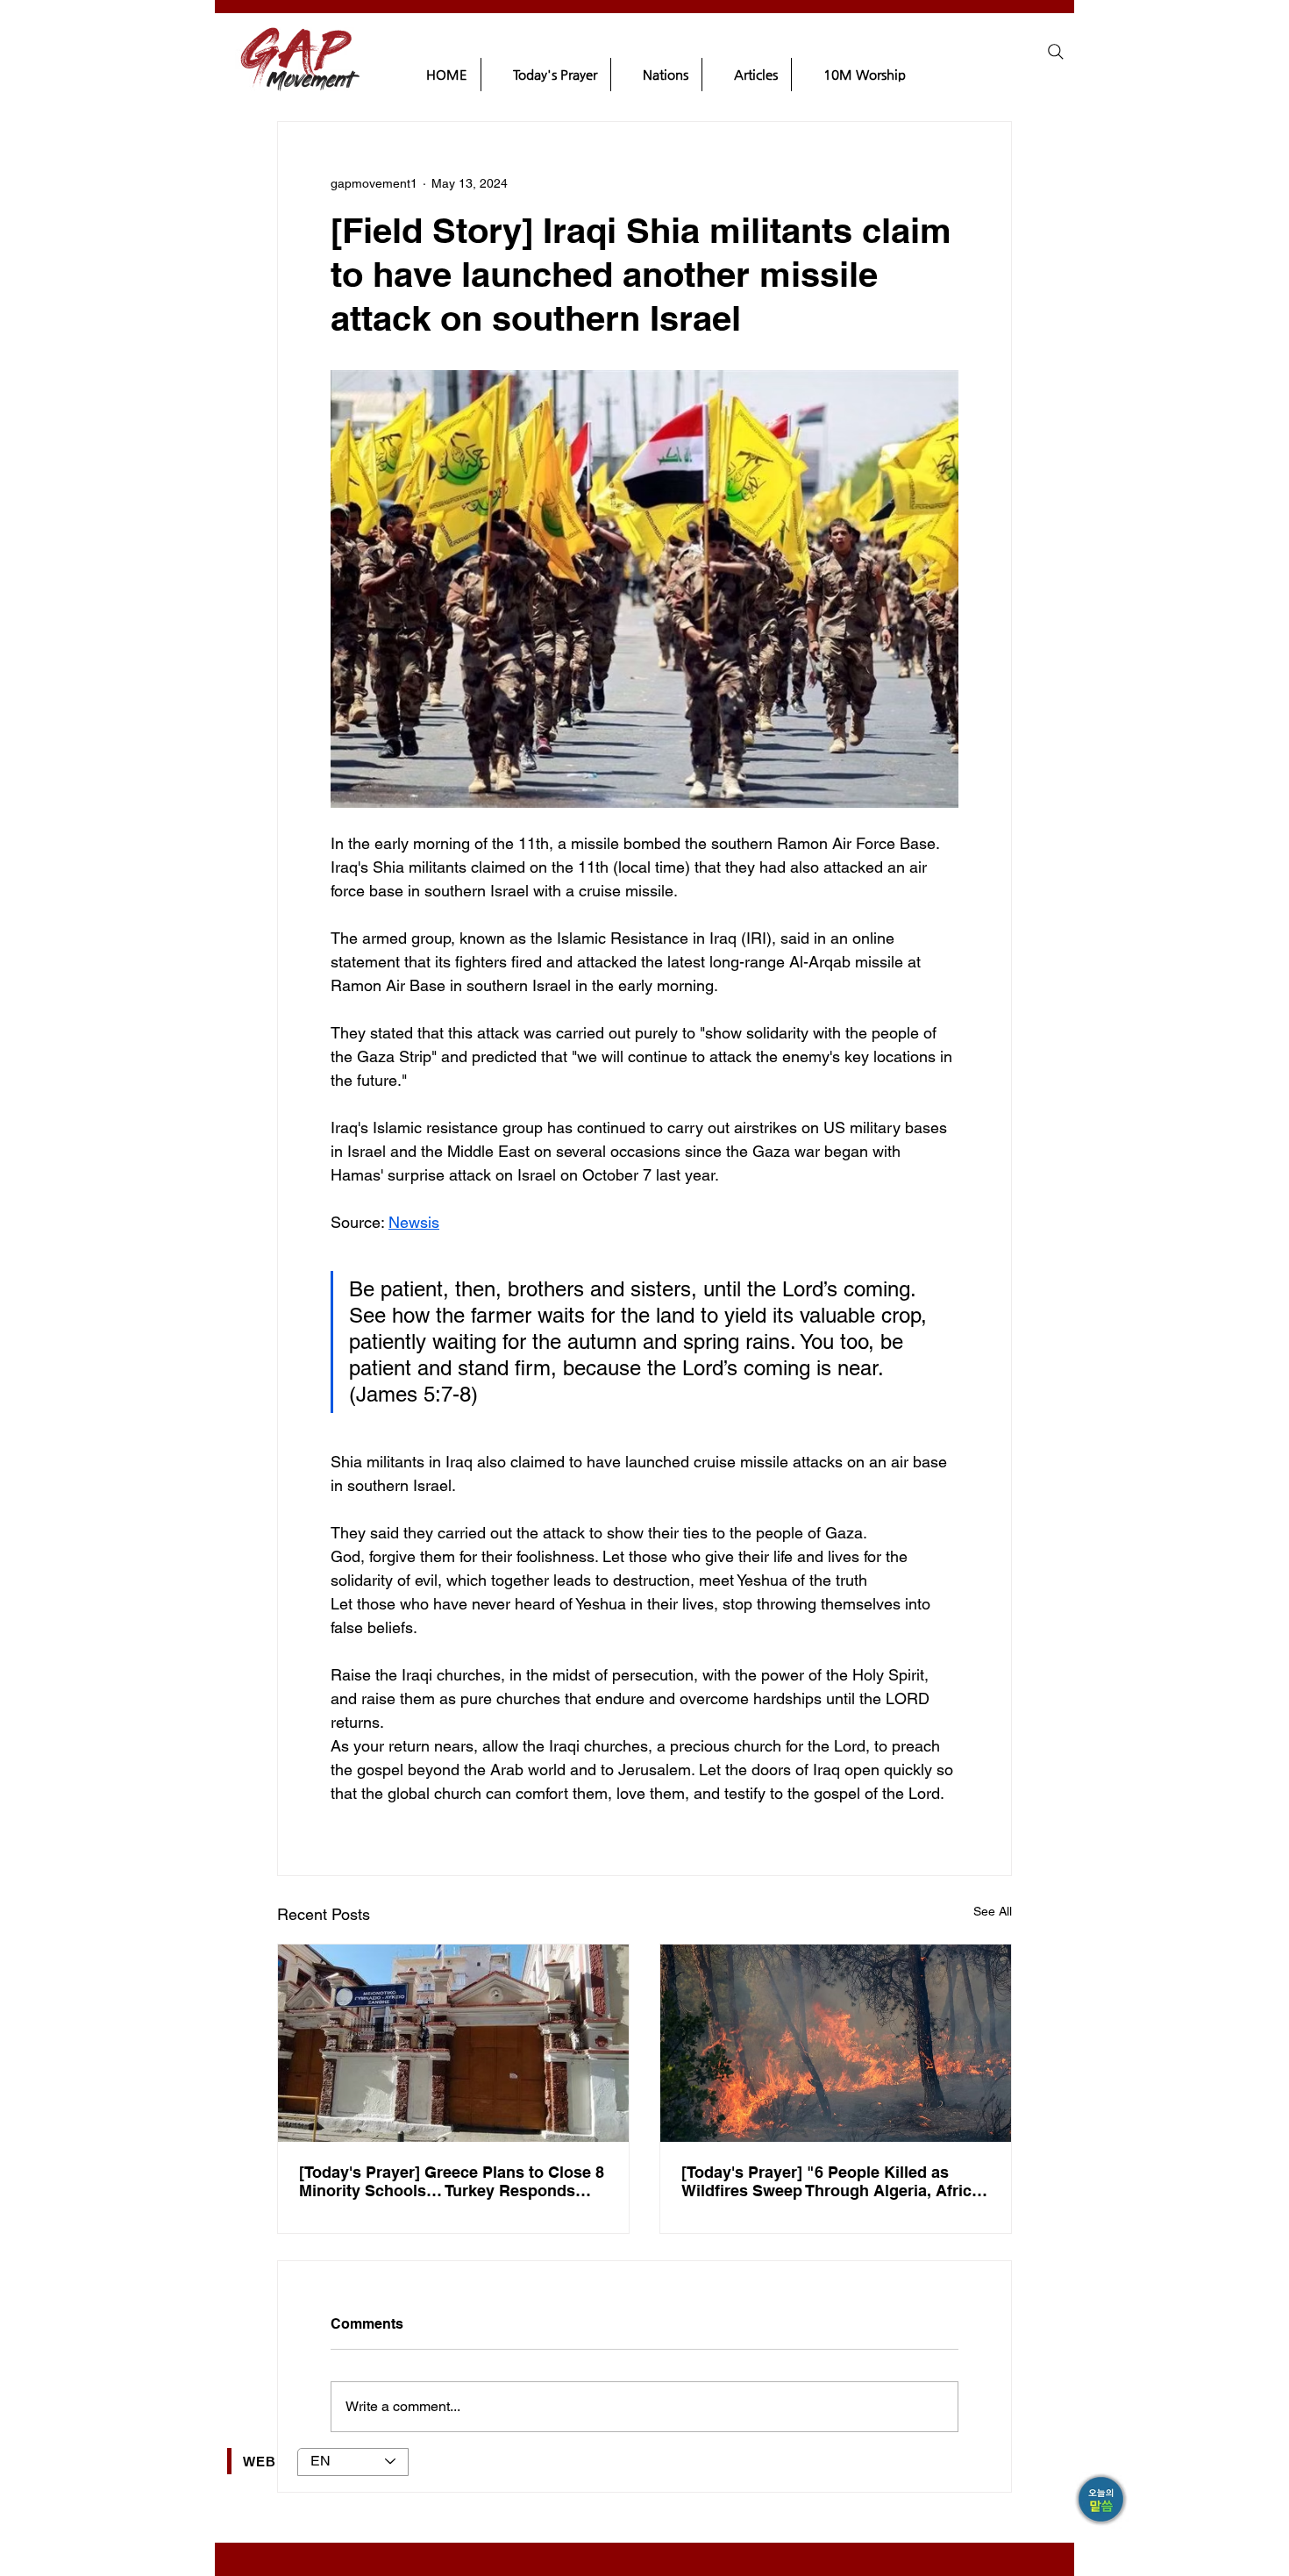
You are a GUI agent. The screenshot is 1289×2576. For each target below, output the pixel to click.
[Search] (1056, 52)
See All (993, 1911)
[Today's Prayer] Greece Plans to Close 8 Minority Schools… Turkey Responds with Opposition (452, 2181)
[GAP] (1102, 2501)
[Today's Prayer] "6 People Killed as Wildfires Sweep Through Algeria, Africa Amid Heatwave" (831, 2181)
